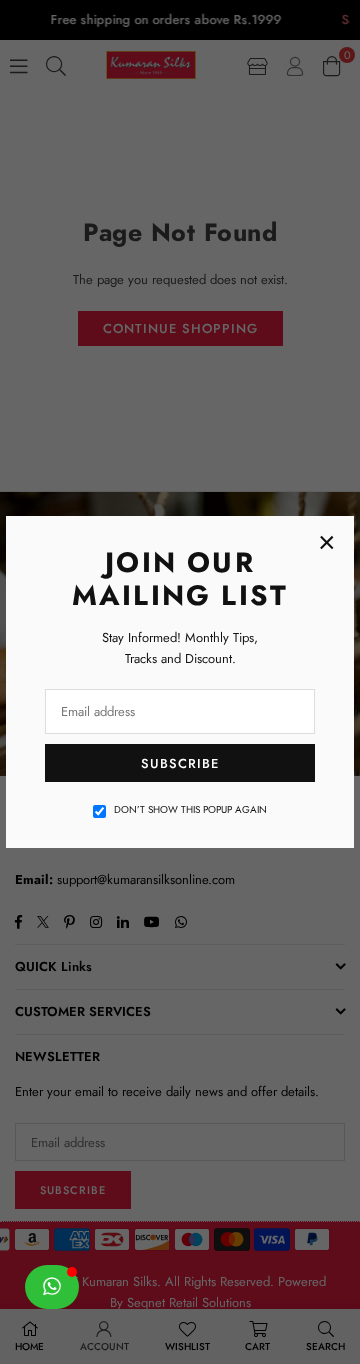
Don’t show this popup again (190, 809)
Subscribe (180, 763)
